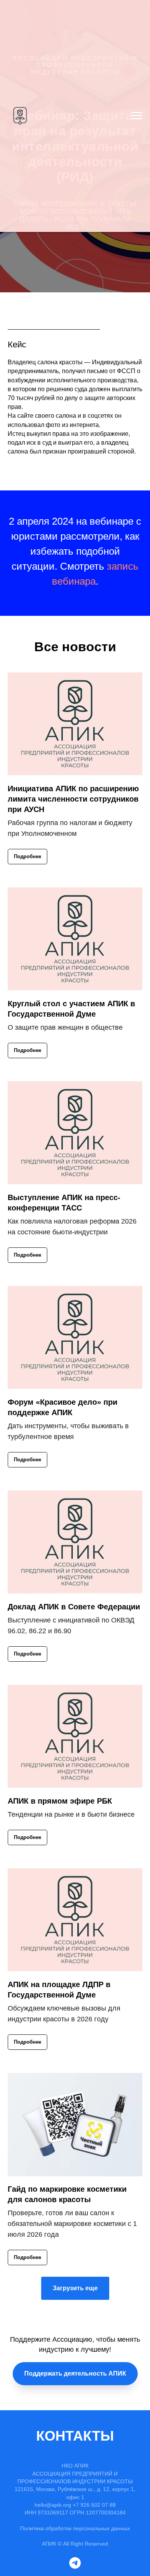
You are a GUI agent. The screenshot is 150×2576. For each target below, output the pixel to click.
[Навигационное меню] (137, 116)
